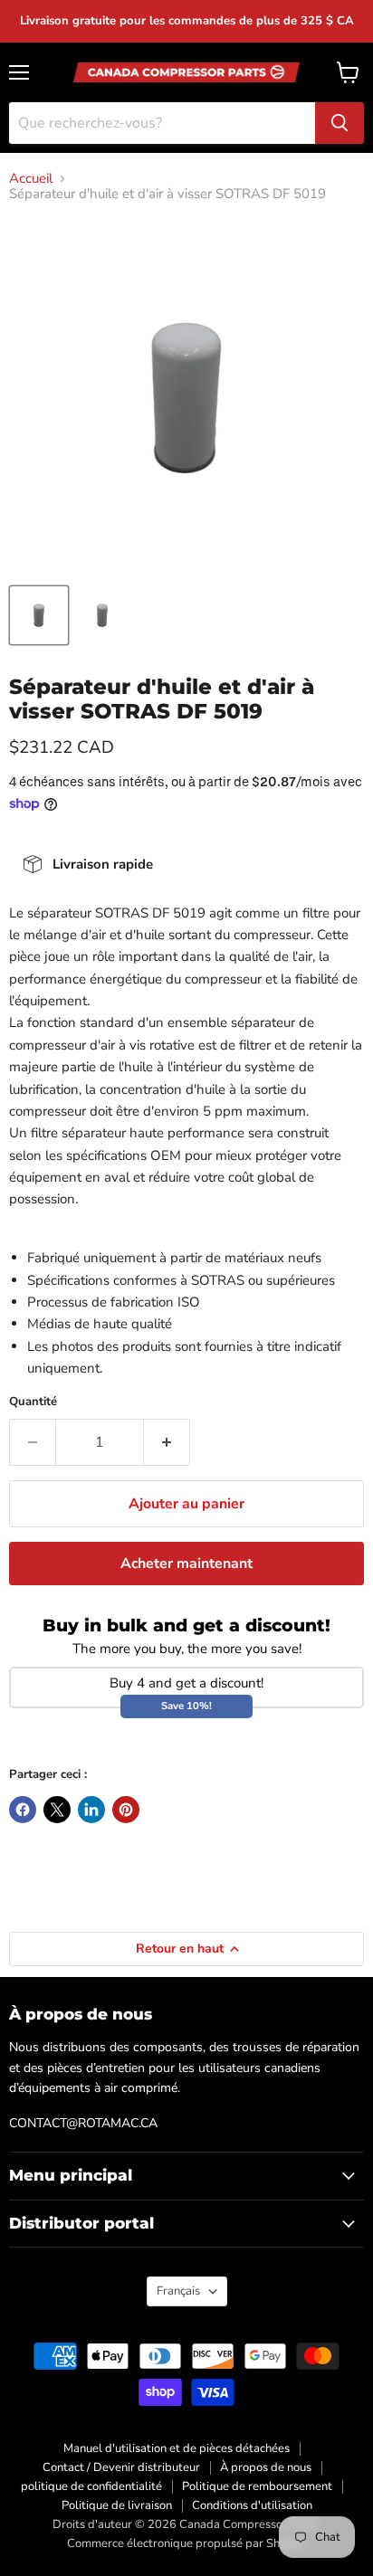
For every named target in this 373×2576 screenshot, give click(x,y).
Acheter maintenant (186, 1564)
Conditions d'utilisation (252, 2505)
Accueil (31, 179)
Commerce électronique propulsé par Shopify (186, 2543)
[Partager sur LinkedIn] (91, 1810)
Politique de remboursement (257, 2486)
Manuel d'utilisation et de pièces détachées (177, 2448)
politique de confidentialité (91, 2486)
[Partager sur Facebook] (23, 1810)
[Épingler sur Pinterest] (126, 1810)
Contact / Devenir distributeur (121, 2467)
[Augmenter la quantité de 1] (167, 1442)
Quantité (33, 1402)
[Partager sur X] (57, 1810)
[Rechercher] (340, 123)
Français (178, 2291)
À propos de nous (266, 2467)
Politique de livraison (117, 2505)
